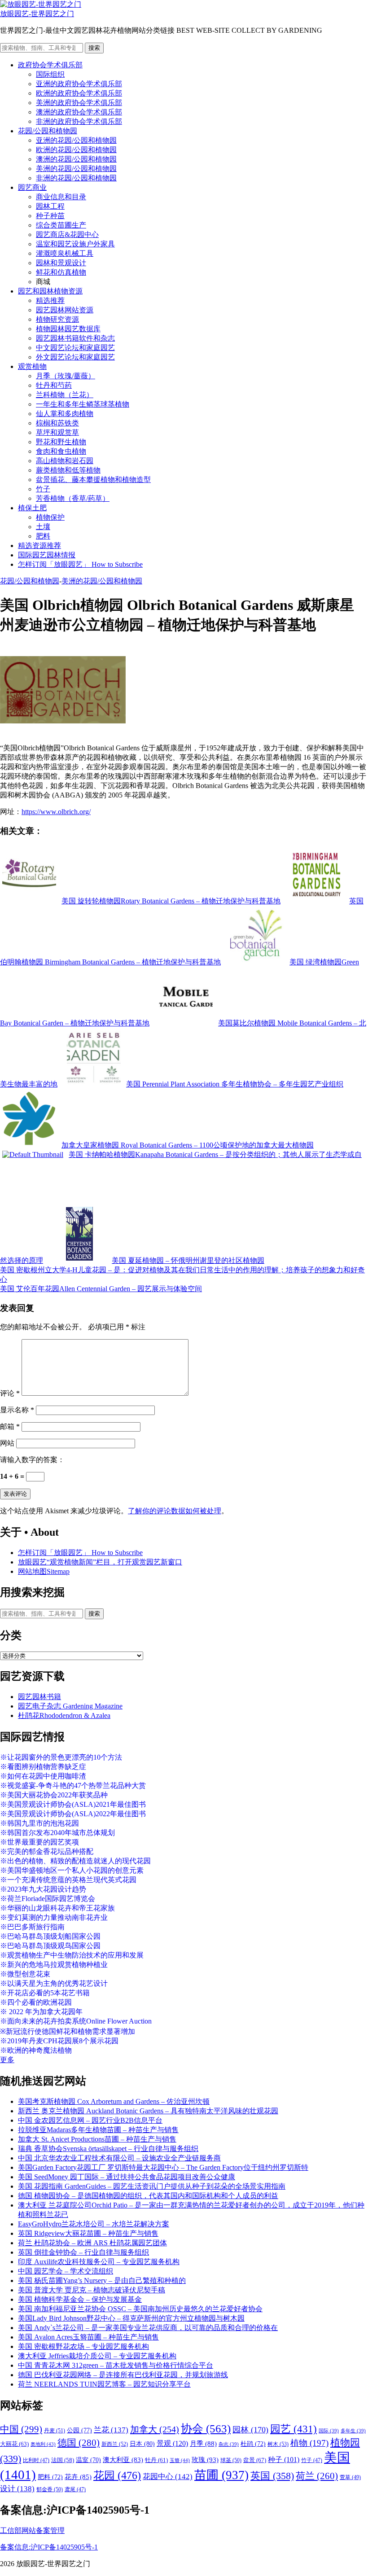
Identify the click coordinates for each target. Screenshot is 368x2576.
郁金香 (50, 2489)
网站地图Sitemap (44, 1571)
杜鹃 (253, 2444)
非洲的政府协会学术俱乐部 (79, 121)
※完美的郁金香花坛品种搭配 (47, 1851)
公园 (79, 2430)
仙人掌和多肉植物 (65, 414)
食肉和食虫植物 (61, 451)
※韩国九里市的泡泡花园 (39, 1823)
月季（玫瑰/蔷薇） (66, 376)
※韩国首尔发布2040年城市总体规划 (57, 1833)
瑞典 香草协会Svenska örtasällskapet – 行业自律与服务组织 (108, 2149)
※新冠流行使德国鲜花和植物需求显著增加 (68, 2031)
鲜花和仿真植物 (61, 272)
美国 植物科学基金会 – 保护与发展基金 (80, 2299)
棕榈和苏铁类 (57, 423)
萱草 (350, 2477)
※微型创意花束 (25, 1974)
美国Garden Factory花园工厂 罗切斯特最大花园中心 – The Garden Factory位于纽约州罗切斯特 (163, 2167)
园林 (250, 2430)
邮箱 (10, 1426)
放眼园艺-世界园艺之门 (37, 14)
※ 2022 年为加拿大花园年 (41, 2012)
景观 (172, 2443)
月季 (203, 2444)
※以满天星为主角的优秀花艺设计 (54, 1983)
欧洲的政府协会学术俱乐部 (79, 93)
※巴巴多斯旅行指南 (32, 1927)
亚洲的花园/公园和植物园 (76, 140)
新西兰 (115, 2444)
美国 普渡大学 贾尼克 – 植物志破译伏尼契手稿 (92, 2290)
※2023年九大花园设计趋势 (43, 1889)
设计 (17, 2489)
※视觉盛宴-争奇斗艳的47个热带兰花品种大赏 (73, 1785)
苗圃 (221, 2475)
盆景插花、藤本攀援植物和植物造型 (93, 480)
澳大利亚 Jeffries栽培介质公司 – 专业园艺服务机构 (97, 2356)
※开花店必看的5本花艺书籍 (45, 1993)
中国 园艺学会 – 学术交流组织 (66, 2271)
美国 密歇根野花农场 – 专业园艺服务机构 (83, 2346)
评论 (10, 1393)
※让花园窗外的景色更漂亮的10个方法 (61, 1757)
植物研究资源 (57, 319)
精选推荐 (50, 300)
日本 (142, 2444)
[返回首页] (41, 4)
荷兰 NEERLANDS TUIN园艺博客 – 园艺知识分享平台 (104, 2384)
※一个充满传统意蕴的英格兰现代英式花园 (68, 1880)
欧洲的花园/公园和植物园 (76, 150)
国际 (329, 2431)
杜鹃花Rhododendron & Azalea (64, 1715)
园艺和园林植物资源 (50, 291)
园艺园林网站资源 (65, 310)
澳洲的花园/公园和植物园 (76, 159)
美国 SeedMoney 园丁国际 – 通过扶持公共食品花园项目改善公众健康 (127, 2177)
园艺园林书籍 (39, 1697)
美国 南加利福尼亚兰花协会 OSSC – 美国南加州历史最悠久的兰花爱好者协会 (140, 2309)
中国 (21, 2429)
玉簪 (180, 2460)
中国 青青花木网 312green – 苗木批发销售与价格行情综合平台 (116, 2365)
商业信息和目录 (61, 197)
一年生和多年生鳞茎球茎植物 (83, 404)
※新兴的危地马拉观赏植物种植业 (54, 1965)
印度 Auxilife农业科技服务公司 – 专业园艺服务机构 (99, 2262)
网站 (7, 1443)
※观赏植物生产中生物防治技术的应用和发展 (72, 1955)
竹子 (43, 489)
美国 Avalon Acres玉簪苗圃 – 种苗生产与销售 (88, 2337)
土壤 (43, 527)
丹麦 (55, 2431)
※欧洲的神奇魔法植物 (36, 2050)
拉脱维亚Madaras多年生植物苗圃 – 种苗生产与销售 (98, 2130)
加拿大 (155, 2429)
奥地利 (43, 2444)
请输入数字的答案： (32, 1460)
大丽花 (14, 2444)
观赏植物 (32, 366)
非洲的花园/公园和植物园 (76, 178)
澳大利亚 (123, 2460)
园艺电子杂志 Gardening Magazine (70, 1706)
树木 (278, 2444)
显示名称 (17, 1410)
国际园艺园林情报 (47, 555)
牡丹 (156, 2460)
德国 (79, 2443)
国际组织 (50, 74)
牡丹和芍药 (54, 385)
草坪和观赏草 (57, 432)
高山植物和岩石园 (65, 461)
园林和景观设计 (61, 263)
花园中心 (168, 2476)
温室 (88, 2460)
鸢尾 (75, 2490)
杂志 (229, 2444)
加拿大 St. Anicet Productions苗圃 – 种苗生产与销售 (97, 2139)
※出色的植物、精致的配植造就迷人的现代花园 (75, 1861)
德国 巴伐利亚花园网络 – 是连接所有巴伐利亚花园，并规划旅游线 (123, 2375)
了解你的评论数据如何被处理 (175, 1511)
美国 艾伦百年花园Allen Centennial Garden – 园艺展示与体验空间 (101, 1289)
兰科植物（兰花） (65, 395)
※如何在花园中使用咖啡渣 (43, 1776)
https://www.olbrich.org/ (56, 812)
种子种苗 (50, 216)
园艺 (294, 2429)
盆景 (255, 2460)
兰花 (111, 2430)
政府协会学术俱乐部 (50, 65)
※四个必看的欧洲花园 (36, 2002)
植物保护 (50, 517)
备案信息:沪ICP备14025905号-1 (49, 2547)
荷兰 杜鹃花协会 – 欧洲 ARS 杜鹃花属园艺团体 (92, 2243)
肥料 (43, 536)
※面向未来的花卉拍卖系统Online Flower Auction (76, 2021)
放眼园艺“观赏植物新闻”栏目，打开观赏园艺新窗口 (100, 1562)
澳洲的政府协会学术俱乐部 (79, 112)
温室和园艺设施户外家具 (75, 244)
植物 (309, 2443)
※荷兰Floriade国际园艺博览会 (48, 1899)
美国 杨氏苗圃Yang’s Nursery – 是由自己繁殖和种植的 (102, 2280)
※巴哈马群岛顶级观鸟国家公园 (50, 1946)
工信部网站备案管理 (32, 2530)
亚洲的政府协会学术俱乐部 (79, 84)
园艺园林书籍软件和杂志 (75, 338)
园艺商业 (32, 187)
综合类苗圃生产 (61, 225)
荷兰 (317, 2476)
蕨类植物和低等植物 (68, 470)
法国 (63, 2460)
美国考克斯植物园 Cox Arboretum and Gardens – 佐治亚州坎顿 (114, 2101)
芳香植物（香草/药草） (73, 498)
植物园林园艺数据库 (68, 329)
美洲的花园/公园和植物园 (76, 169)
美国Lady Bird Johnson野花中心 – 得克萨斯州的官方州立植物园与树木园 (131, 2318)
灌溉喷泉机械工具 (65, 253)
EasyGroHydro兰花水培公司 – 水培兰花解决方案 (94, 2224)
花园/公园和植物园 (48, 131)
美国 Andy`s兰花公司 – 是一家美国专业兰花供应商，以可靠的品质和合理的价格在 (148, 2328)
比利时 (36, 2460)
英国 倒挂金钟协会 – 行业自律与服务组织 (83, 2252)
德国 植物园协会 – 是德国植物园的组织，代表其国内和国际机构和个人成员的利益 (148, 2196)
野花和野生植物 (61, 442)
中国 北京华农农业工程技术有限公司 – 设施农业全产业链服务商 (119, 2158)
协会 (206, 2429)
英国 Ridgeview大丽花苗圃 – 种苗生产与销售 (88, 2233)
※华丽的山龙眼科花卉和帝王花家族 (57, 1908)
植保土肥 (32, 508)
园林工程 (50, 206)
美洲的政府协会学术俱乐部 (79, 103)
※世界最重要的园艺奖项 (39, 1842)
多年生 (353, 2431)
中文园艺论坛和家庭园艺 (75, 348)
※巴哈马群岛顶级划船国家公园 (50, 1936)
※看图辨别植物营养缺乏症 (43, 1767)
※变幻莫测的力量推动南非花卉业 (54, 1917)
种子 (284, 2460)
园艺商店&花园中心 (67, 234)
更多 (7, 2060)
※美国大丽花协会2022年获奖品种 (54, 1795)
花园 (117, 2475)
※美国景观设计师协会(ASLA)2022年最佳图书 (73, 1814)
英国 (272, 2476)
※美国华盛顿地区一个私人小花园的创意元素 (72, 1870)
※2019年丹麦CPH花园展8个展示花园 (59, 2041)
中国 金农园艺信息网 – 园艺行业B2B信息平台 (90, 2120)
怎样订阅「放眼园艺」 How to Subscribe (80, 564)
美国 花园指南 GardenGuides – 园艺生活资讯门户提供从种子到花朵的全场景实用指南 (152, 2186)
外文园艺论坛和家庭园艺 (75, 357)
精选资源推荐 (39, 545)
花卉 (78, 2477)
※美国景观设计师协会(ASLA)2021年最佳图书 (73, 1804)
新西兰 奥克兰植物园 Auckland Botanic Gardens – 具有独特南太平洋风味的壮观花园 (148, 2111)
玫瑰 (205, 2460)
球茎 (231, 2460)
